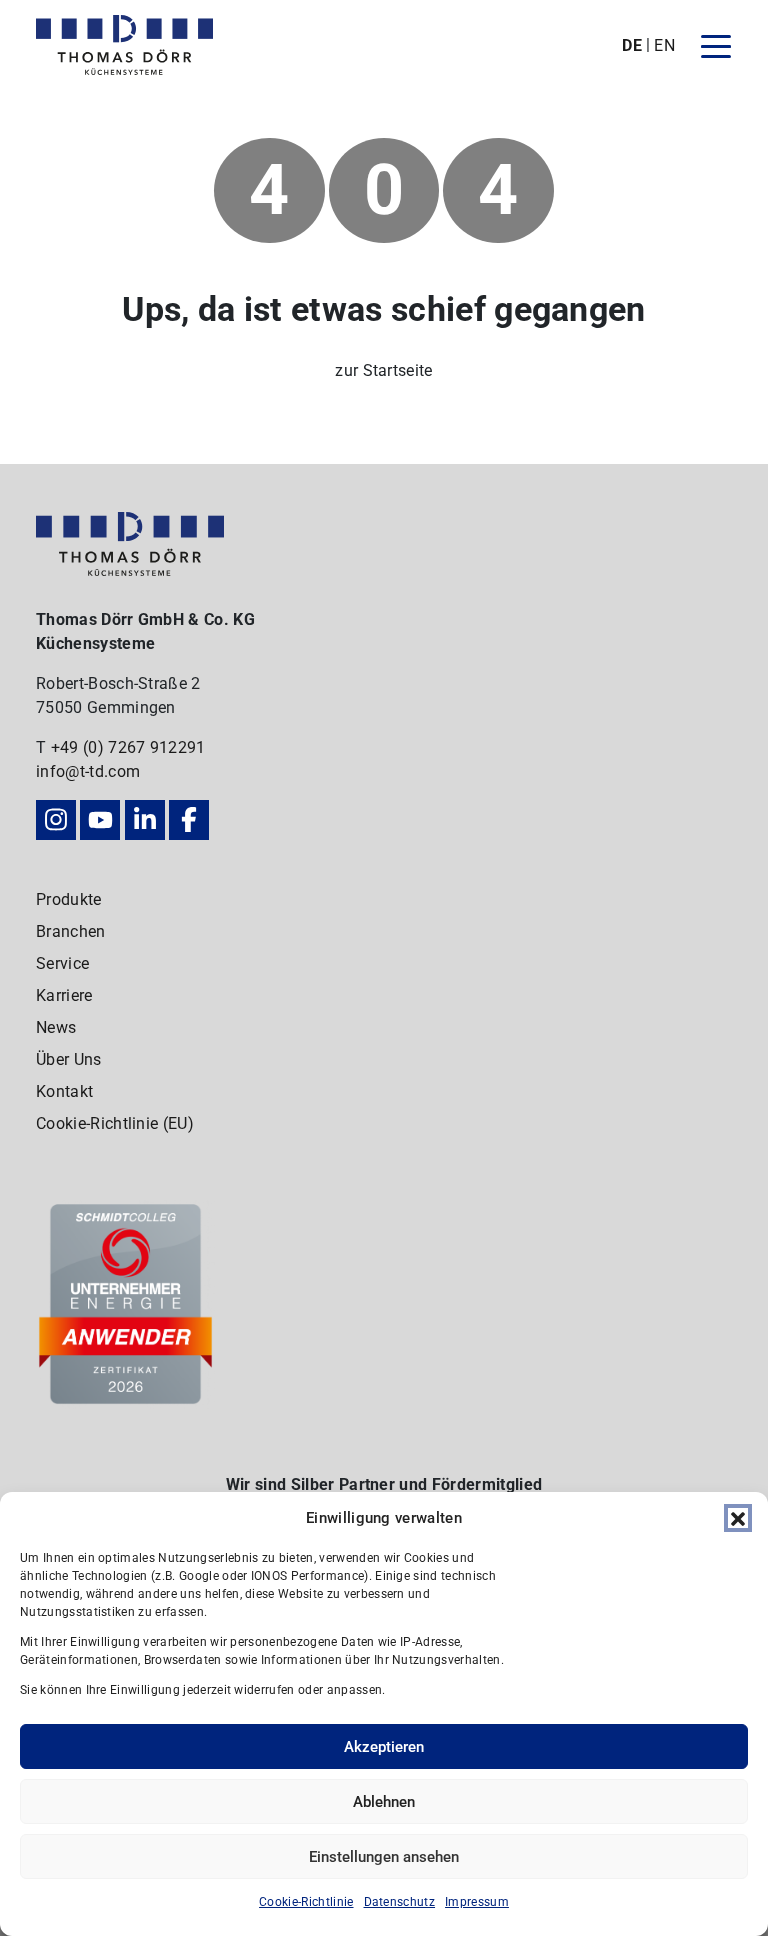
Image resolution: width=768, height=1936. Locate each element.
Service (62, 963)
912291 (178, 747)
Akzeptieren (384, 1747)
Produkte (69, 899)
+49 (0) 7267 (100, 747)
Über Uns (69, 1059)
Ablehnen (384, 1802)
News (56, 1027)
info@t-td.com (88, 771)
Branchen (71, 931)
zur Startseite (383, 370)
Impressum (477, 1902)
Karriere (64, 995)
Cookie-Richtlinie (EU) (115, 1123)
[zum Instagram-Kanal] (56, 820)
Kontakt (64, 1091)
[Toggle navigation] (716, 45)
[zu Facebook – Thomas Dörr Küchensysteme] (189, 820)
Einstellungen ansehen (384, 1857)
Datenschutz (400, 1902)
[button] (738, 1518)
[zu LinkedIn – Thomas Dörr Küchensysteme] (145, 820)
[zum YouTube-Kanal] (100, 820)
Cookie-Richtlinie (306, 1902)
